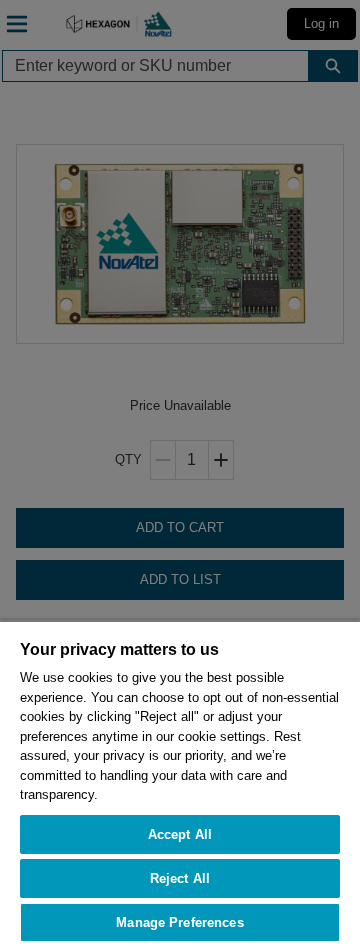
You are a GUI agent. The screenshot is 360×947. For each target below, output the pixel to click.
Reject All (180, 878)
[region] (180, 783)
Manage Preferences (179, 922)
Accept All (180, 834)
